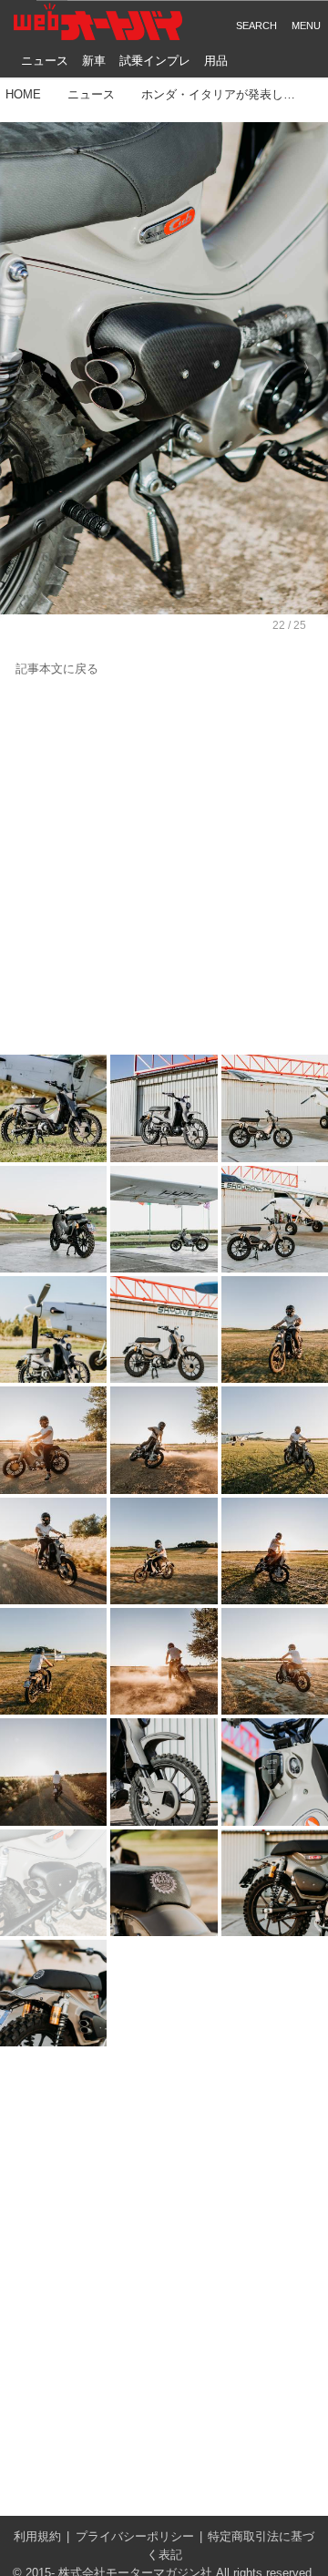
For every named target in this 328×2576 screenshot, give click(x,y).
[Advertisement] (164, 867)
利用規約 (37, 2537)
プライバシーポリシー (135, 2537)
